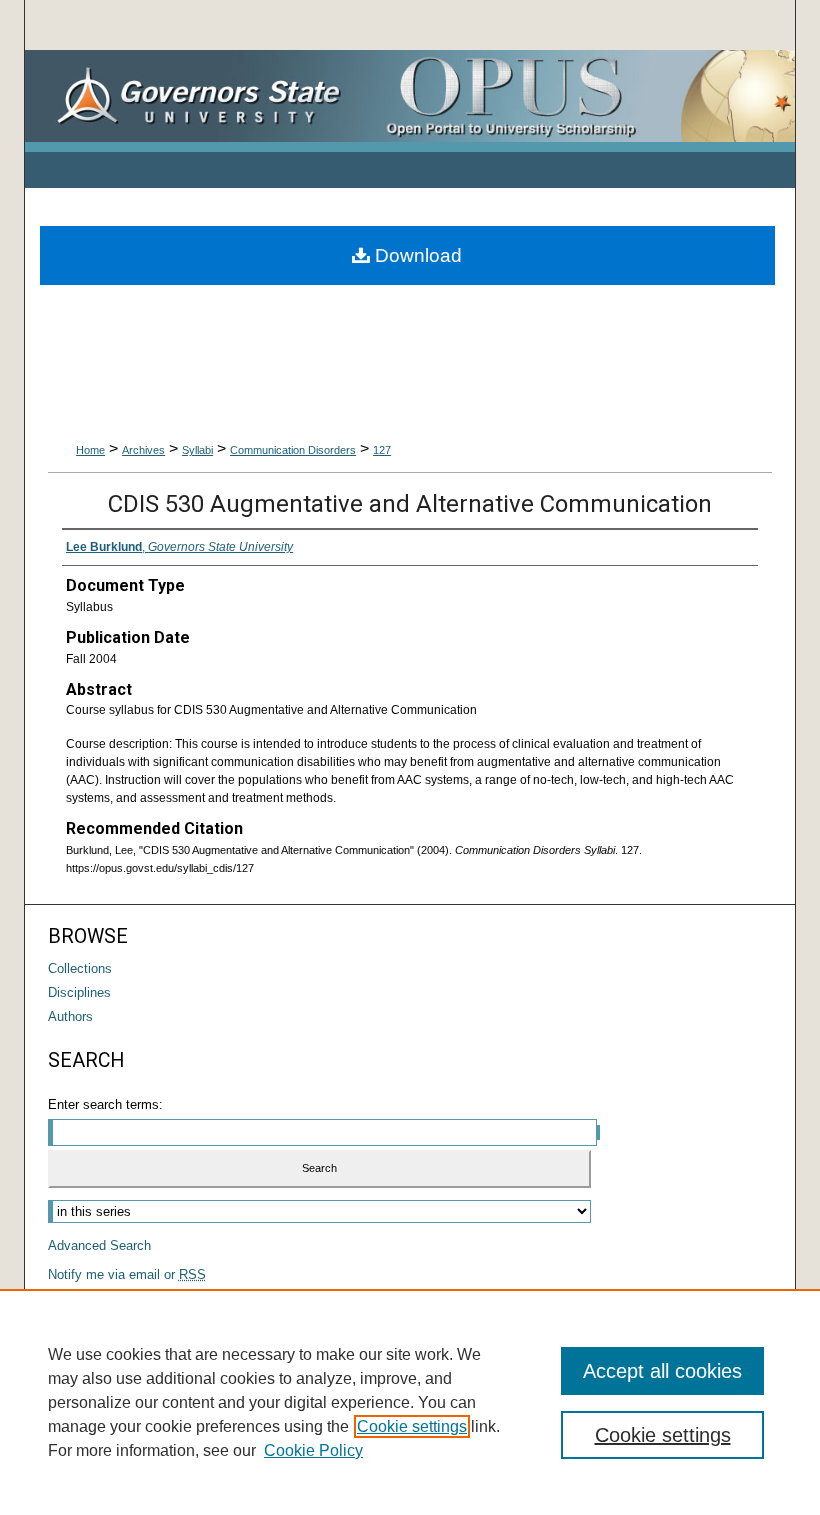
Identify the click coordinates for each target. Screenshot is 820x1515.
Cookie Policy (313, 1450)
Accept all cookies (662, 1371)
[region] (410, 1402)
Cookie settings (412, 1426)
